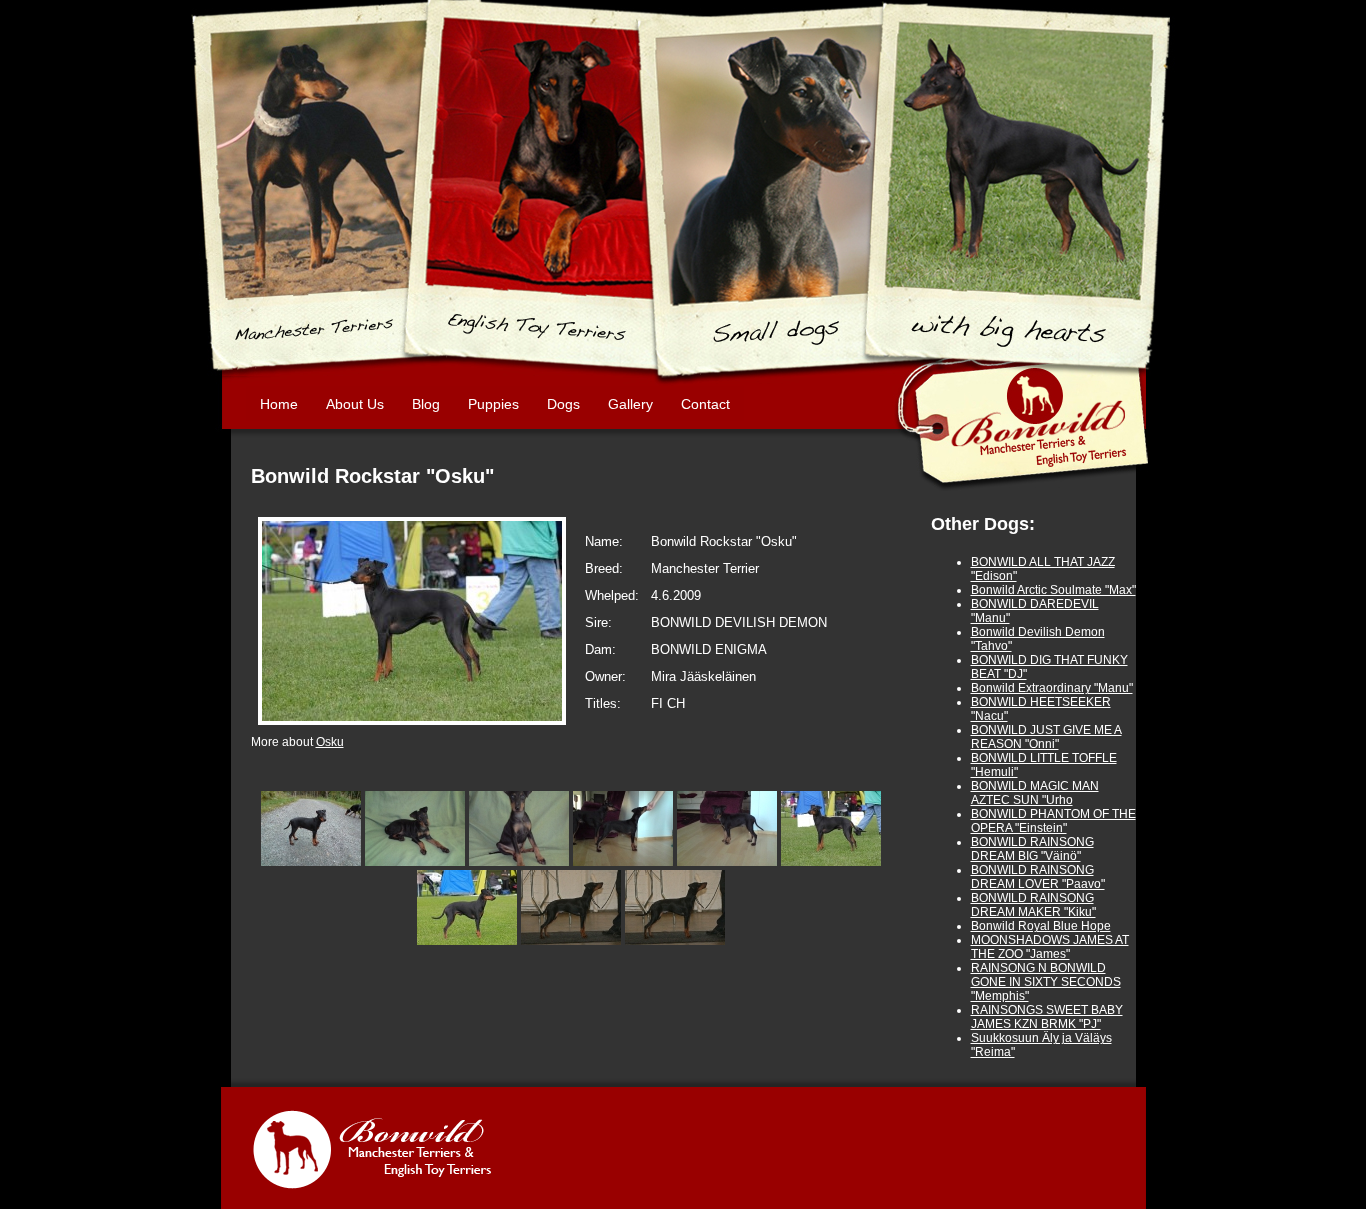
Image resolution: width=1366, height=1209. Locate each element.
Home (279, 404)
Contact (705, 404)
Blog (426, 404)
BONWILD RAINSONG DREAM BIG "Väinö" (1032, 849)
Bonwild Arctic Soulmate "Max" (1053, 590)
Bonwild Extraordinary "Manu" (1052, 688)
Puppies (493, 404)
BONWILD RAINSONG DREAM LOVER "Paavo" (1038, 877)
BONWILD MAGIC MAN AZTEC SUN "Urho (1035, 793)
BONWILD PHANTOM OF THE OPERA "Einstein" (1053, 821)
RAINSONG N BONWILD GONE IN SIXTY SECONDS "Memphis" (1046, 982)
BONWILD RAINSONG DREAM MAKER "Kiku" (1033, 905)
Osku (330, 742)
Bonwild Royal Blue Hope (1041, 926)
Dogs (563, 404)
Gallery (630, 404)
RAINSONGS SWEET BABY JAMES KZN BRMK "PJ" (1047, 1017)
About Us (355, 404)
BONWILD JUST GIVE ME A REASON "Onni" (1046, 737)
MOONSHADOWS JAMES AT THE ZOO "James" (1050, 947)
